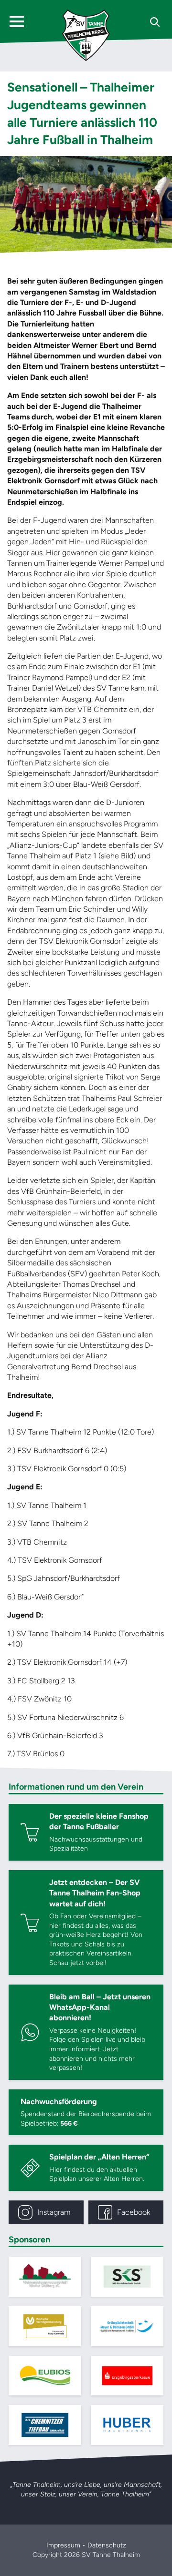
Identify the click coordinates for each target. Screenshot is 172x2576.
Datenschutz (107, 2545)
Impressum (63, 2545)
